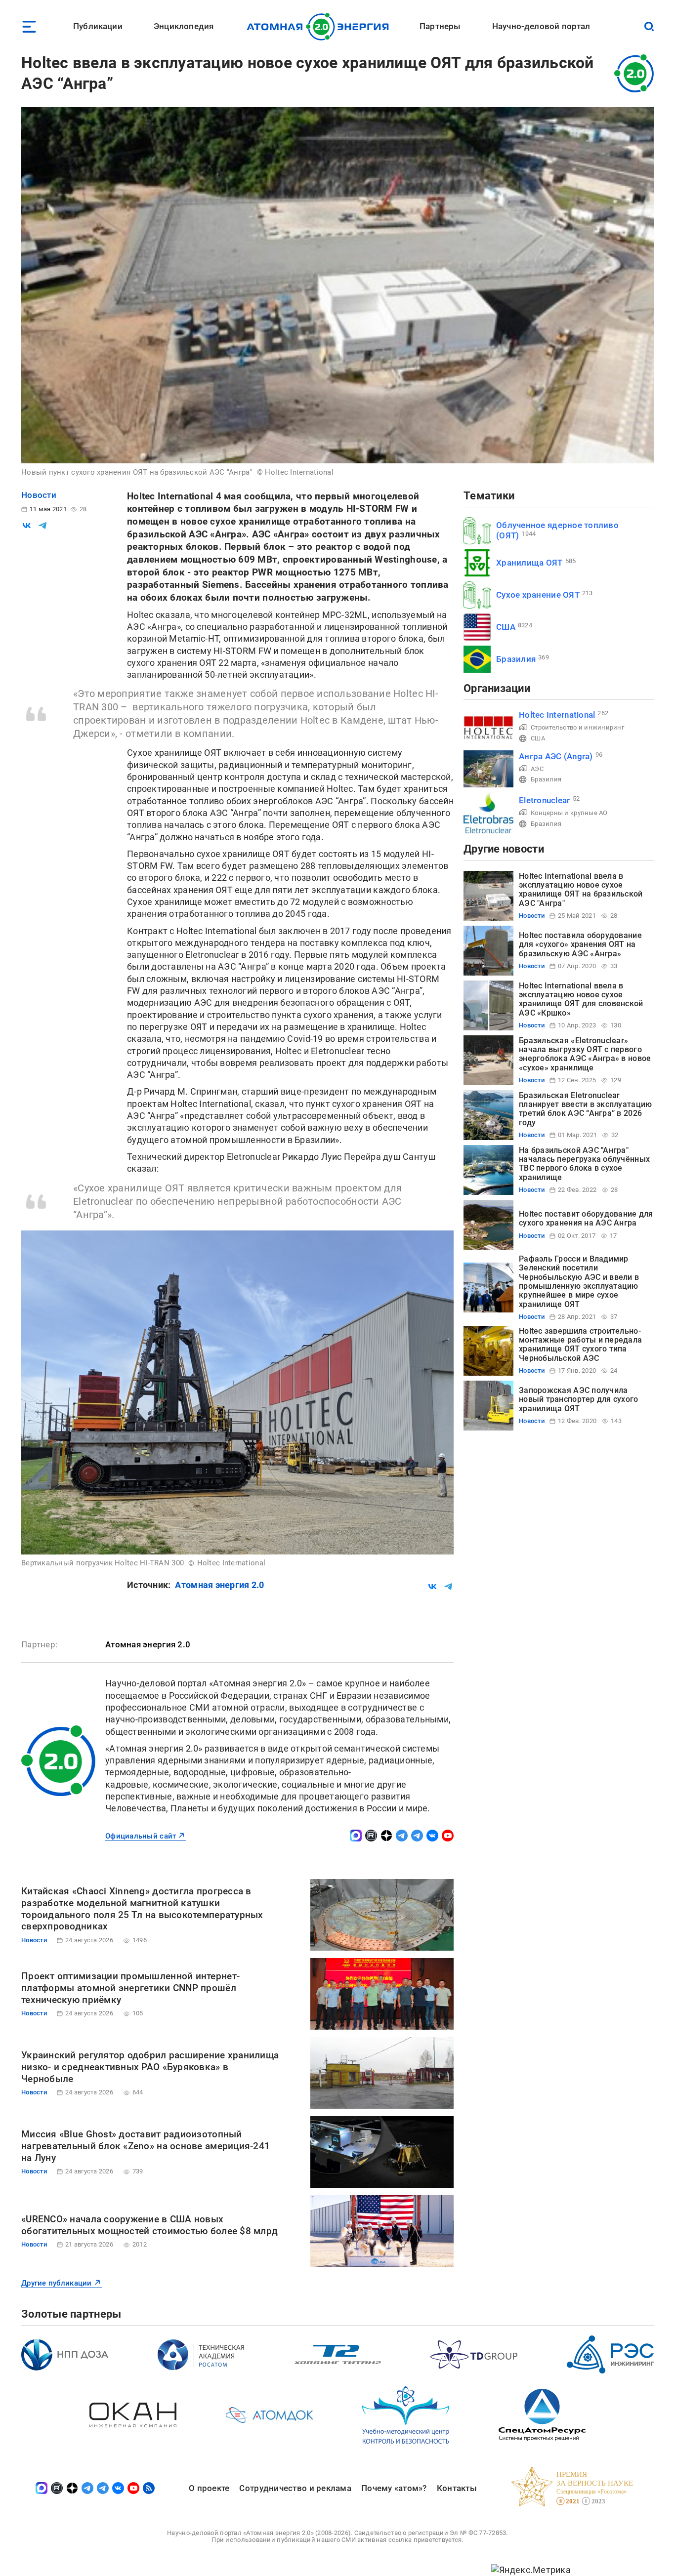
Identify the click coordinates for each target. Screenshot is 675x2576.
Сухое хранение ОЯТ (538, 595)
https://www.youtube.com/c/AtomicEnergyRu (448, 1836)
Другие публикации (57, 2283)
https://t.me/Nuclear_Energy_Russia (402, 1836)
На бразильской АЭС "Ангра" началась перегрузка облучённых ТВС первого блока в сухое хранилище (584, 1164)
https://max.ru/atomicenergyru (356, 1836)
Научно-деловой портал (541, 26)
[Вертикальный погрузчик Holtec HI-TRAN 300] (237, 1392)
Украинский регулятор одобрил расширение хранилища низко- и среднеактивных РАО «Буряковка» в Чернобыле (150, 2067)
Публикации (98, 26)
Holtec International (557, 715)
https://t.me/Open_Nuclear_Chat (417, 1836)
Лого (320, 27)
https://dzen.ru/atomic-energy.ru (386, 1836)
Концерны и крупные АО (569, 813)
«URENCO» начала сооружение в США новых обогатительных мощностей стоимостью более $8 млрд (149, 2225)
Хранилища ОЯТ (529, 563)
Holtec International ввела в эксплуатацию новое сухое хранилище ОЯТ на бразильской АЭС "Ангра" (581, 890)
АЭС (537, 769)
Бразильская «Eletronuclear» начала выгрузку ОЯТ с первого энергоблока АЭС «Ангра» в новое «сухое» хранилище (585, 1054)
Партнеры (440, 26)
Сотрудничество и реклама (295, 2488)
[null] (27, 526)
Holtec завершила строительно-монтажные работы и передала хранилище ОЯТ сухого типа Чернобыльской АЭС (580, 1345)
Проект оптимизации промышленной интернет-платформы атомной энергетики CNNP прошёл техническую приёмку (130, 1988)
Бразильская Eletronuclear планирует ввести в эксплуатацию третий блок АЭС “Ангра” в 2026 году (585, 1109)
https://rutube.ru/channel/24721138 (371, 1836)
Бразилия (516, 659)
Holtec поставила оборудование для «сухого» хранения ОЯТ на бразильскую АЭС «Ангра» (580, 944)
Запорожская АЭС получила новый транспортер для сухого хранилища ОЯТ (579, 1399)
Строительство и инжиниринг (577, 727)
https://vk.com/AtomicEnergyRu (432, 1836)
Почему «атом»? (394, 2488)
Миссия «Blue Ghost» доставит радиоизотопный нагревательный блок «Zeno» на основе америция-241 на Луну (146, 2146)
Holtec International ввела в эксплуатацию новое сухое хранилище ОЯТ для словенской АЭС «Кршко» (581, 999)
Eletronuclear (545, 800)
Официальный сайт (141, 1836)
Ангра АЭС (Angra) (556, 756)
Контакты (457, 2488)
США (506, 627)
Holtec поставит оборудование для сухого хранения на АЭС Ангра (586, 1218)
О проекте (209, 2488)
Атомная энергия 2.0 (219, 1585)
